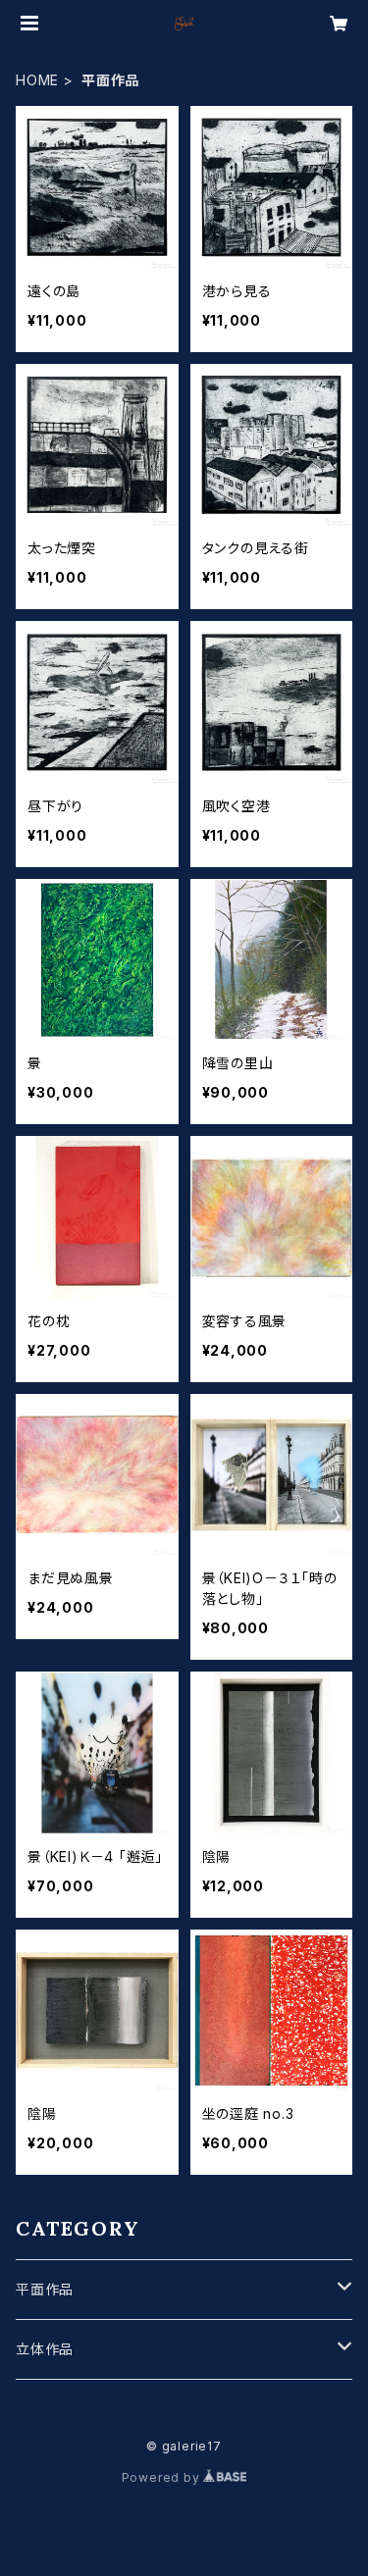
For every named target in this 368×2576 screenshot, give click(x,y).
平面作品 (45, 2289)
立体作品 (45, 2349)
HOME (37, 80)
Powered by (163, 2477)
